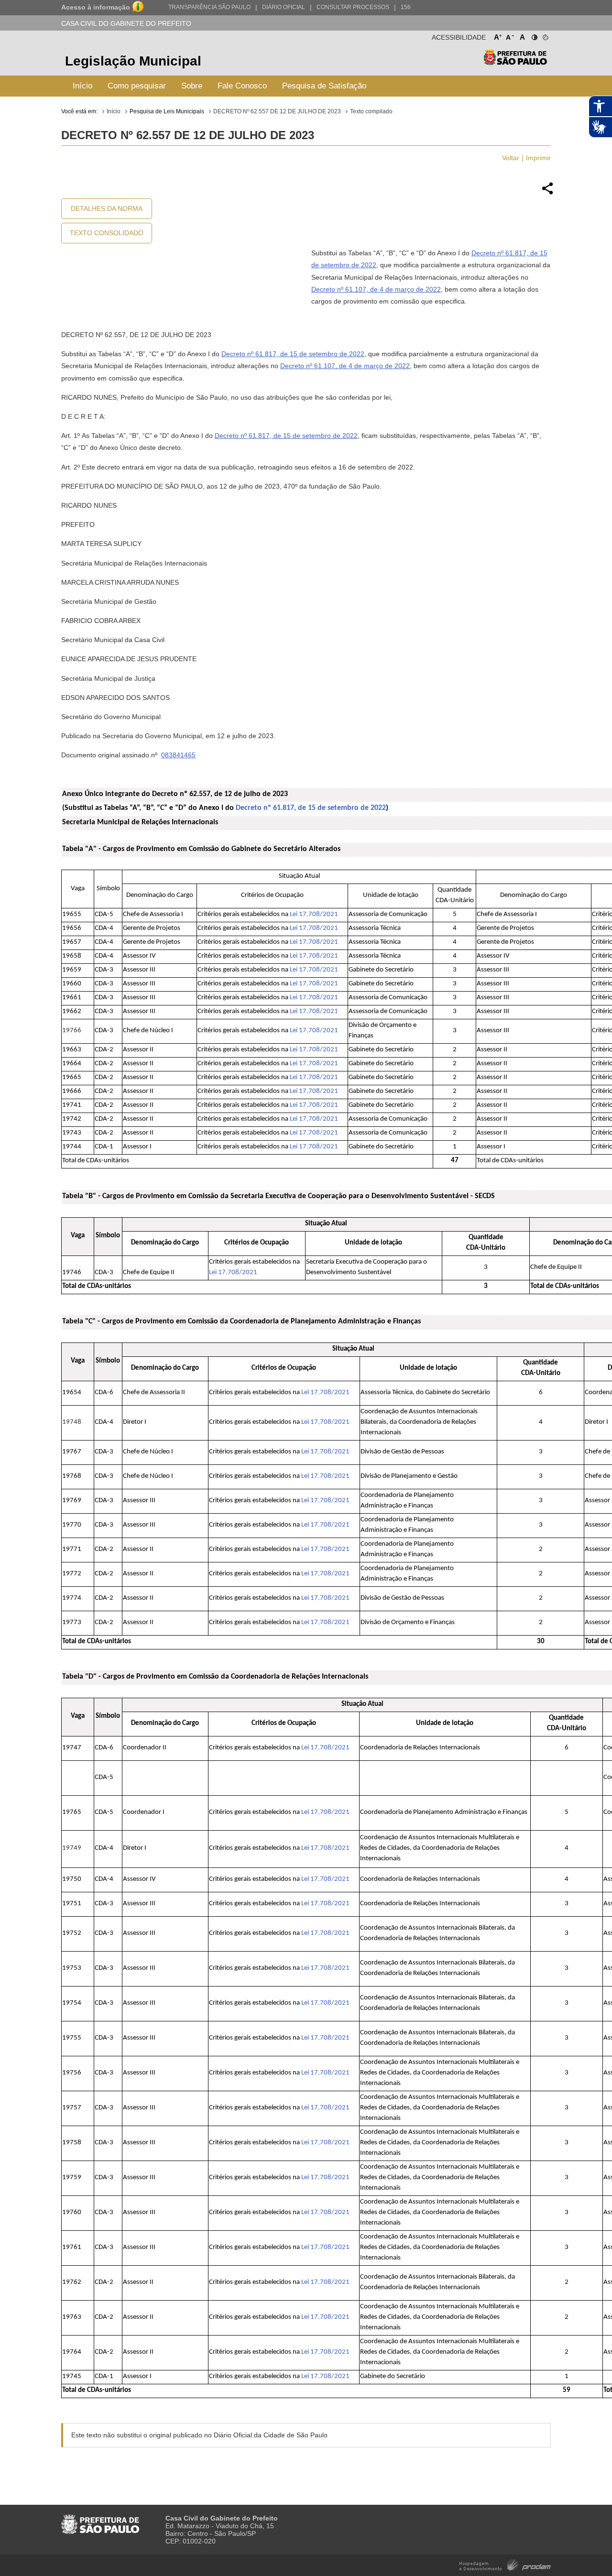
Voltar (511, 158)
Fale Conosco (242, 86)
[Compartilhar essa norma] (547, 193)
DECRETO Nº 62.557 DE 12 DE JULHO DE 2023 (277, 111)
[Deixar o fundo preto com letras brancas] (534, 35)
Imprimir (538, 158)
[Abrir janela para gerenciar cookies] (545, 35)
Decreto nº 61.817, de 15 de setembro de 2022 (293, 354)
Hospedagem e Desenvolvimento (505, 2564)
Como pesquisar (137, 86)
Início (82, 86)
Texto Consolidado (107, 233)
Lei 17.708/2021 (314, 914)
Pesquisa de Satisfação (324, 86)
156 (406, 7)
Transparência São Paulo (209, 7)
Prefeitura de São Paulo (515, 62)
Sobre (192, 86)
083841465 (178, 755)
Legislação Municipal (133, 61)
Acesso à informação (96, 7)
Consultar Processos (353, 7)
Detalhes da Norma (107, 208)
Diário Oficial (284, 7)
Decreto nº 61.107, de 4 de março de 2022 (376, 289)
